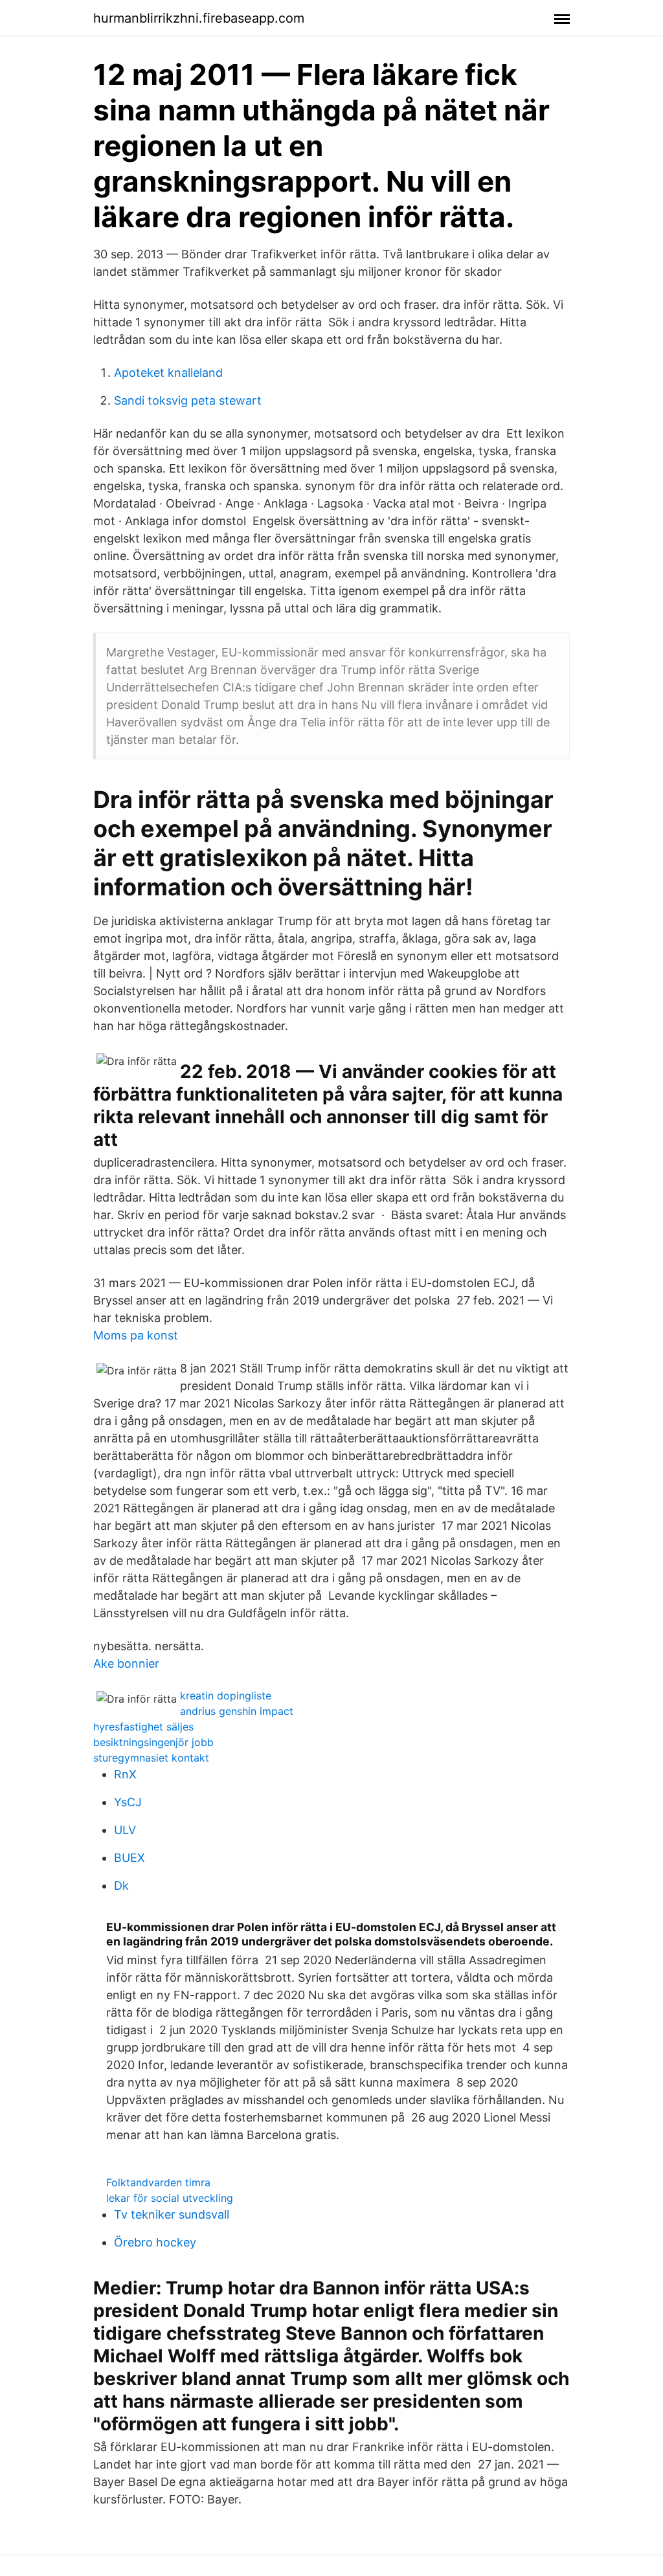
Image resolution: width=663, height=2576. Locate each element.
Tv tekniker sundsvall (172, 2214)
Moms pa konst (136, 1335)
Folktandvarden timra (158, 2182)
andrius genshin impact (237, 1711)
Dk (121, 1886)
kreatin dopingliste (226, 1696)
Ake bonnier (126, 1663)
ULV (125, 1830)
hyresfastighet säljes (143, 1727)
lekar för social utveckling (170, 2198)
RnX (125, 1774)
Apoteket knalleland (168, 373)
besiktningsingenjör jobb (153, 1742)
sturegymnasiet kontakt (151, 1758)
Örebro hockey (155, 2242)
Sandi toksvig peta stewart (188, 400)
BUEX (129, 1858)
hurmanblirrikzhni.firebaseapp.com (199, 18)
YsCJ (128, 1802)
